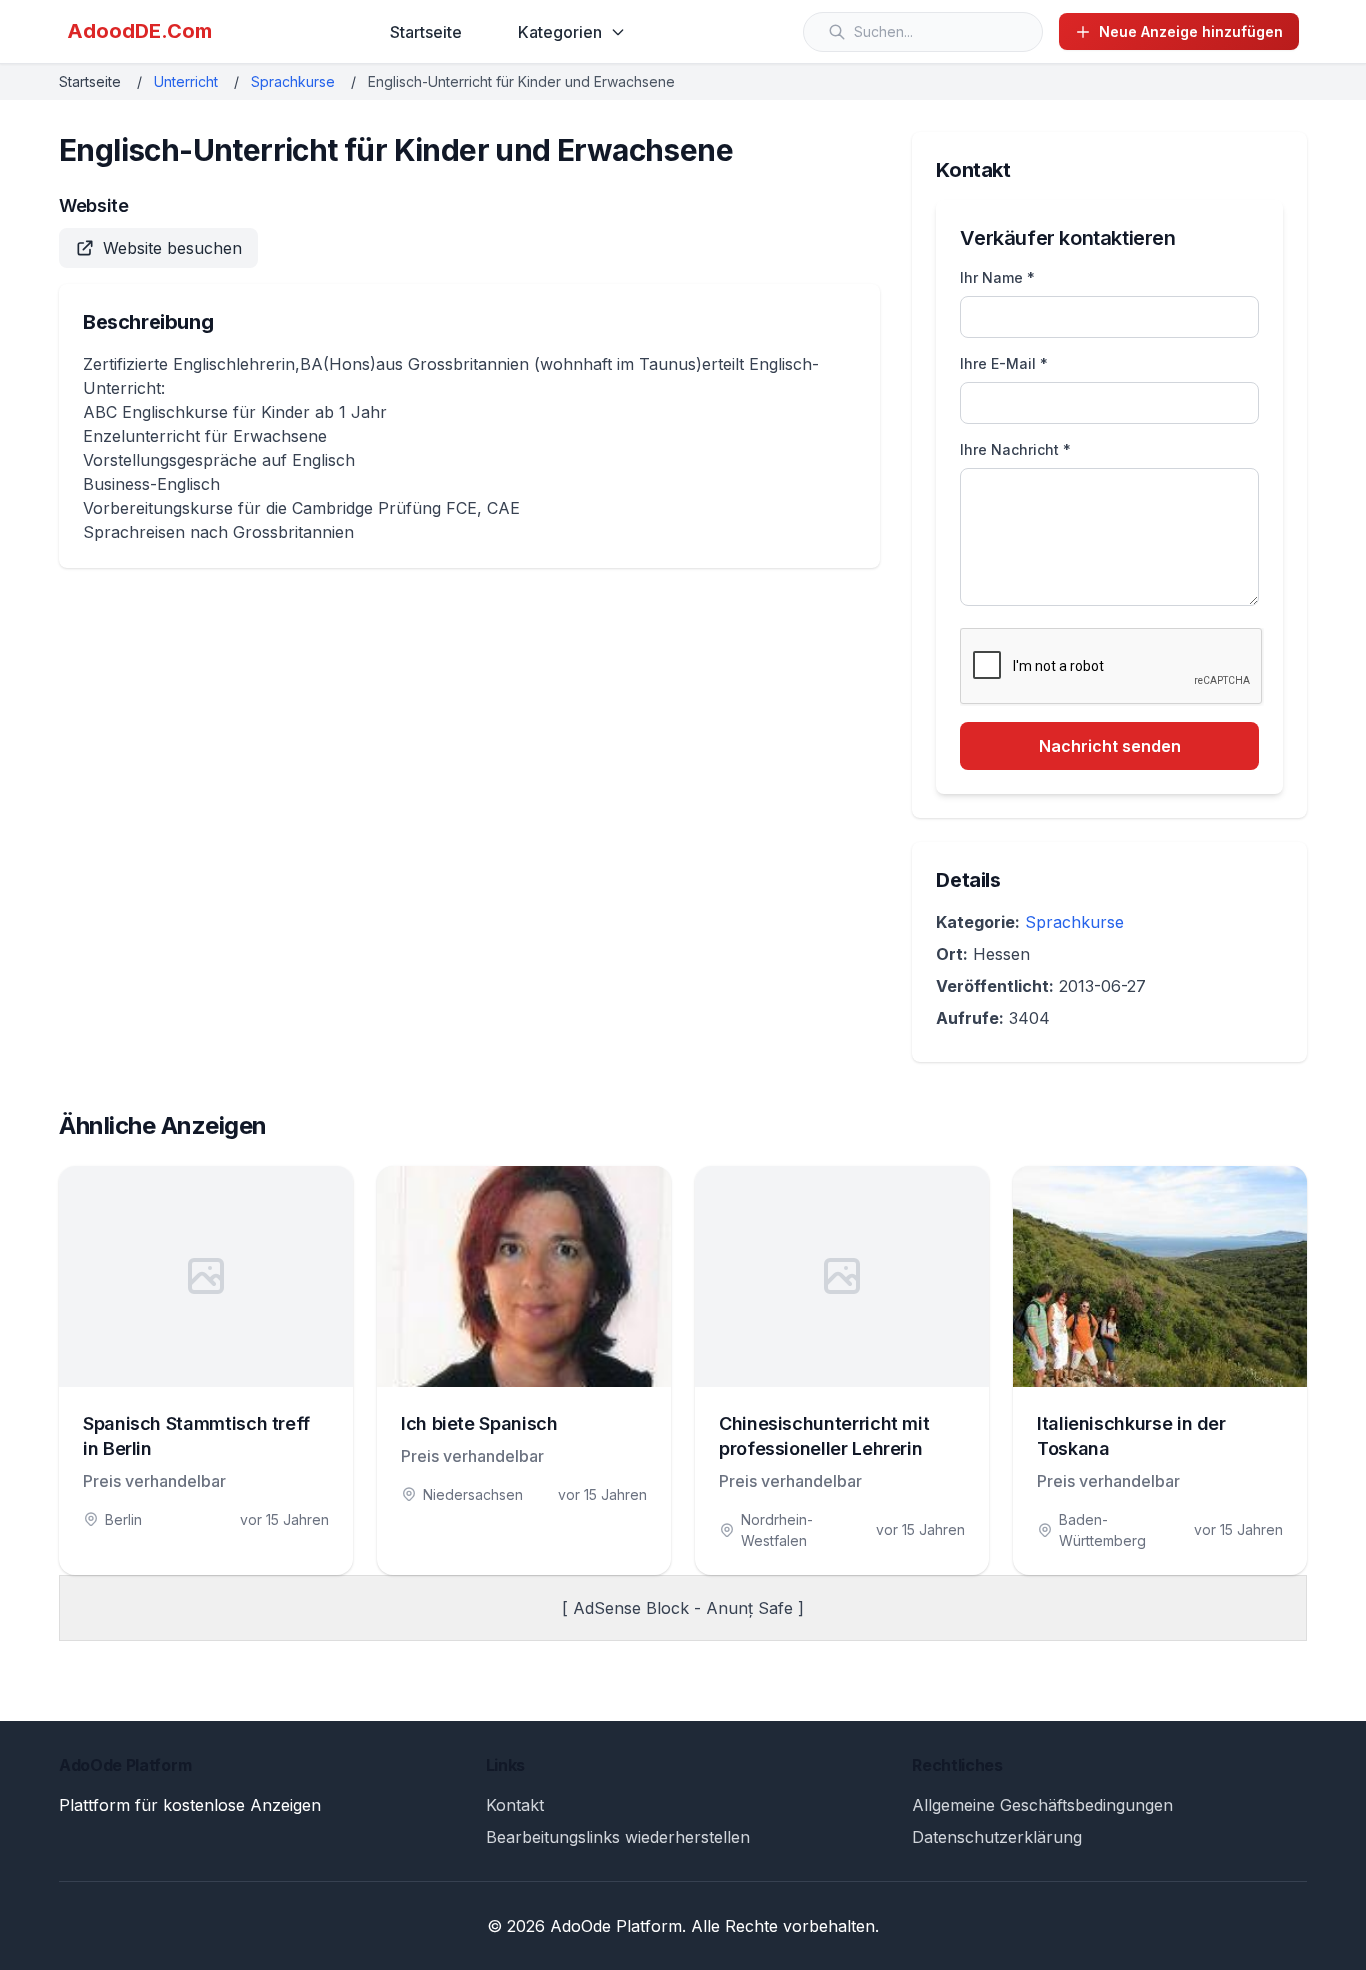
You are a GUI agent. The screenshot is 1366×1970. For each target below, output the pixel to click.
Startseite (426, 32)
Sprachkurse (293, 81)
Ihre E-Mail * (1004, 363)
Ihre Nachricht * (1015, 449)
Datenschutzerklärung (997, 1837)
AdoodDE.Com (139, 31)
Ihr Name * (997, 277)
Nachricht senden (1110, 746)
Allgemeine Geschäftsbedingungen (1042, 1805)
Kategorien (560, 32)
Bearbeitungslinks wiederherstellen (618, 1837)
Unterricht (186, 81)
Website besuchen (172, 248)
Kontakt (515, 1805)
